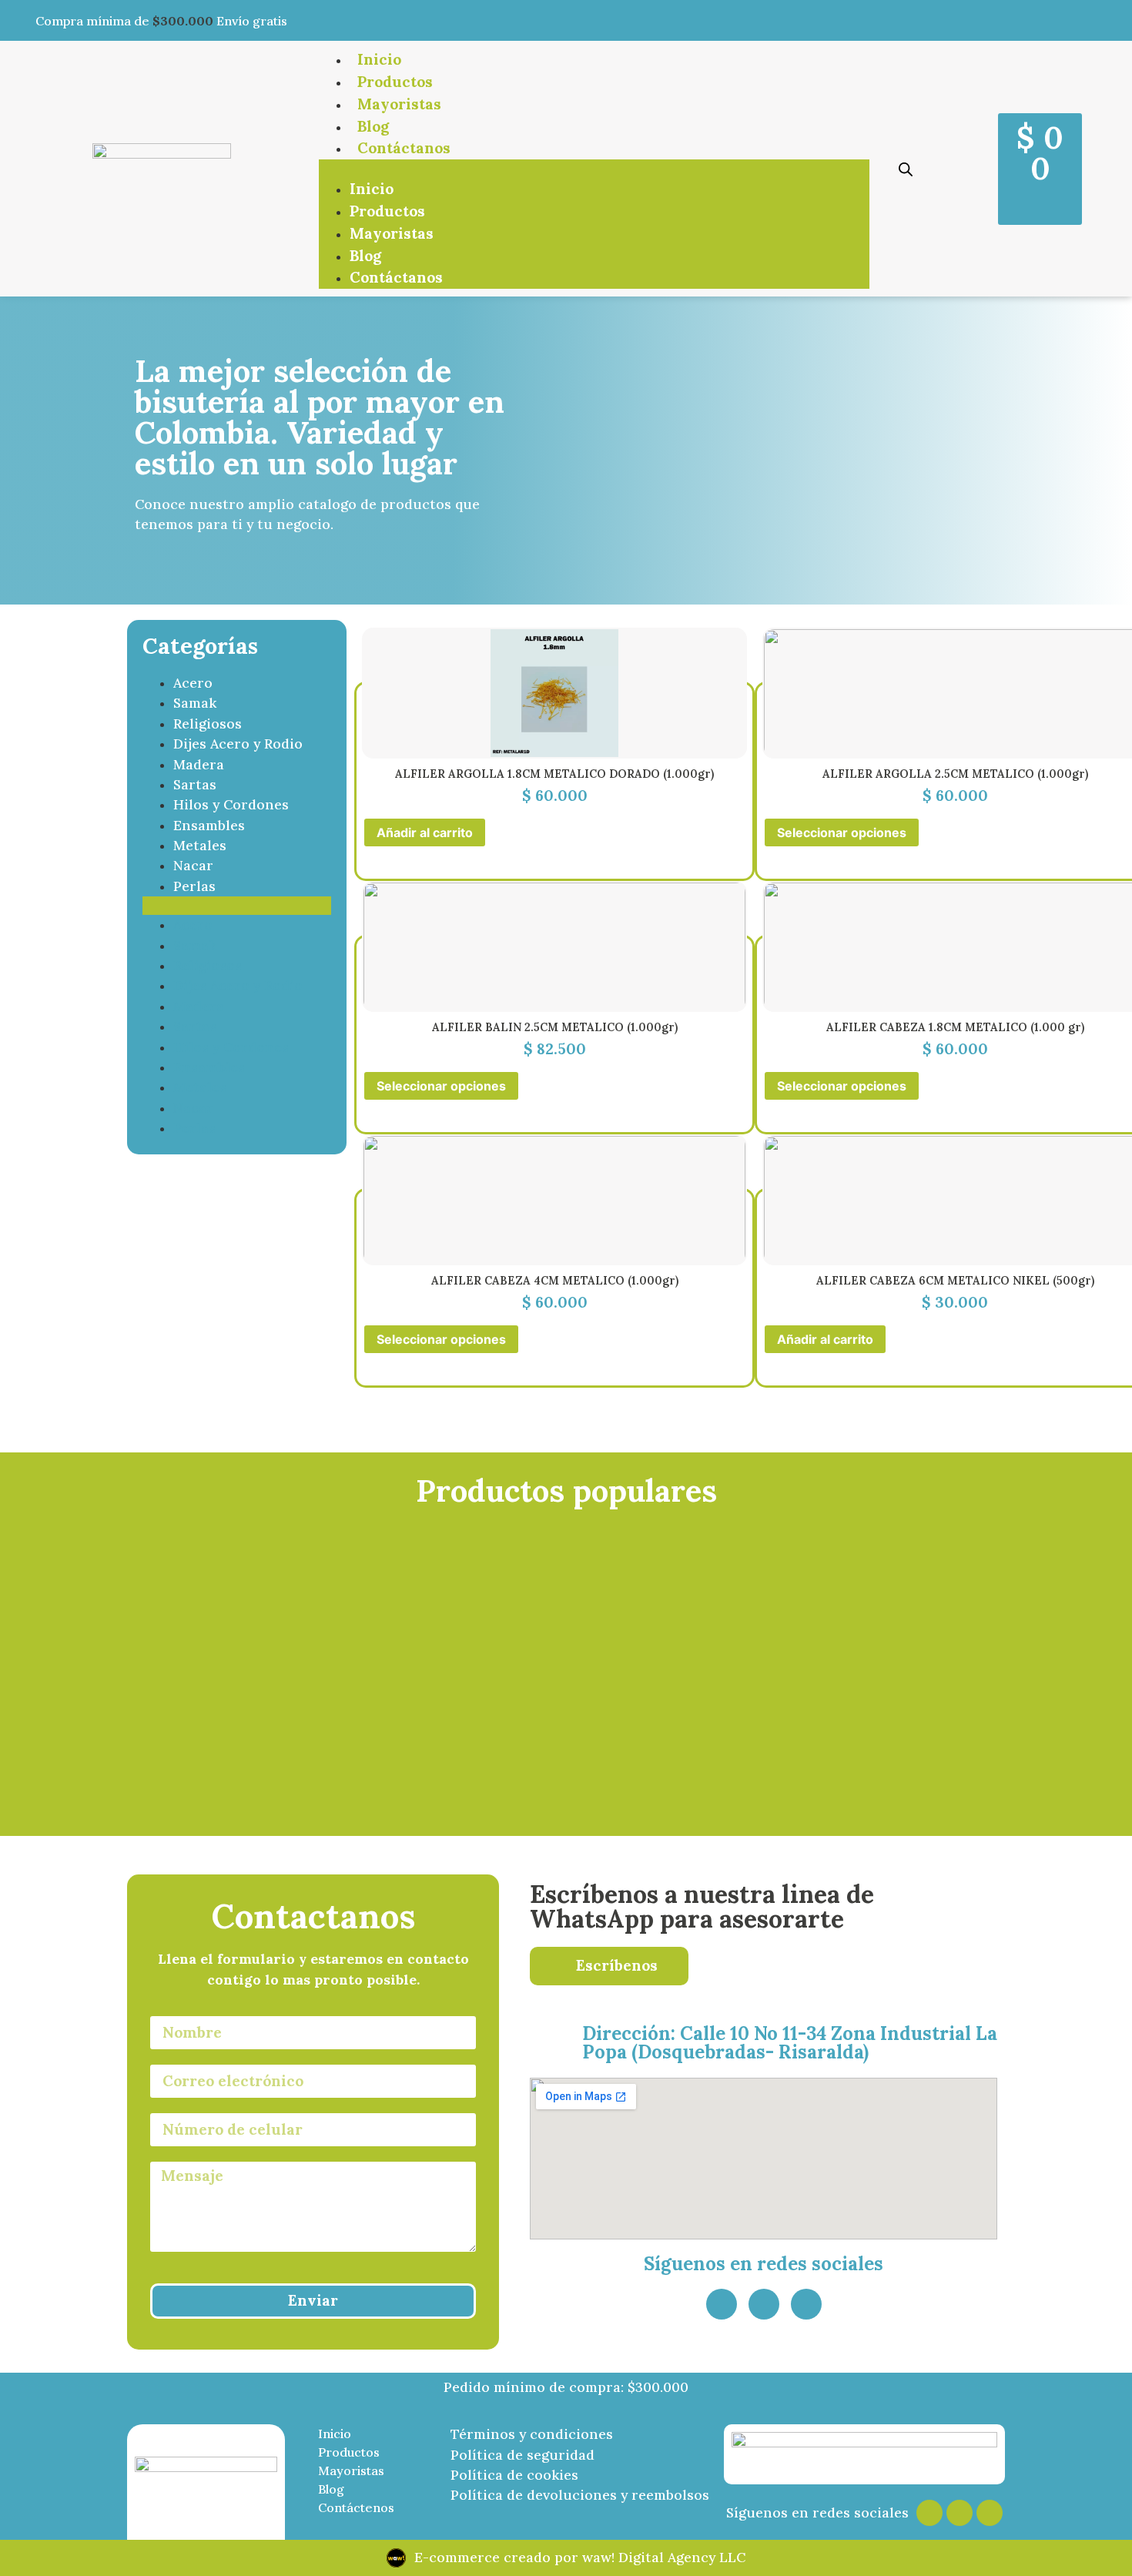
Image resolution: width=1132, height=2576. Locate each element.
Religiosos (208, 724)
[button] (594, 169)
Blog (373, 126)
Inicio (379, 59)
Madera (199, 764)
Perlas (194, 886)
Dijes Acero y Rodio (238, 744)
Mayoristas (399, 104)
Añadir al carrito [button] (425, 832)
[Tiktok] (990, 2513)
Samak (195, 703)
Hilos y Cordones (231, 804)
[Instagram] (806, 2304)
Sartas (195, 784)
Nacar (193, 865)
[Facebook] (960, 2513)
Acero (193, 683)
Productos (395, 82)
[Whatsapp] (722, 2304)
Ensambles (209, 825)
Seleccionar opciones (842, 832)
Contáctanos (404, 148)
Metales (200, 845)
